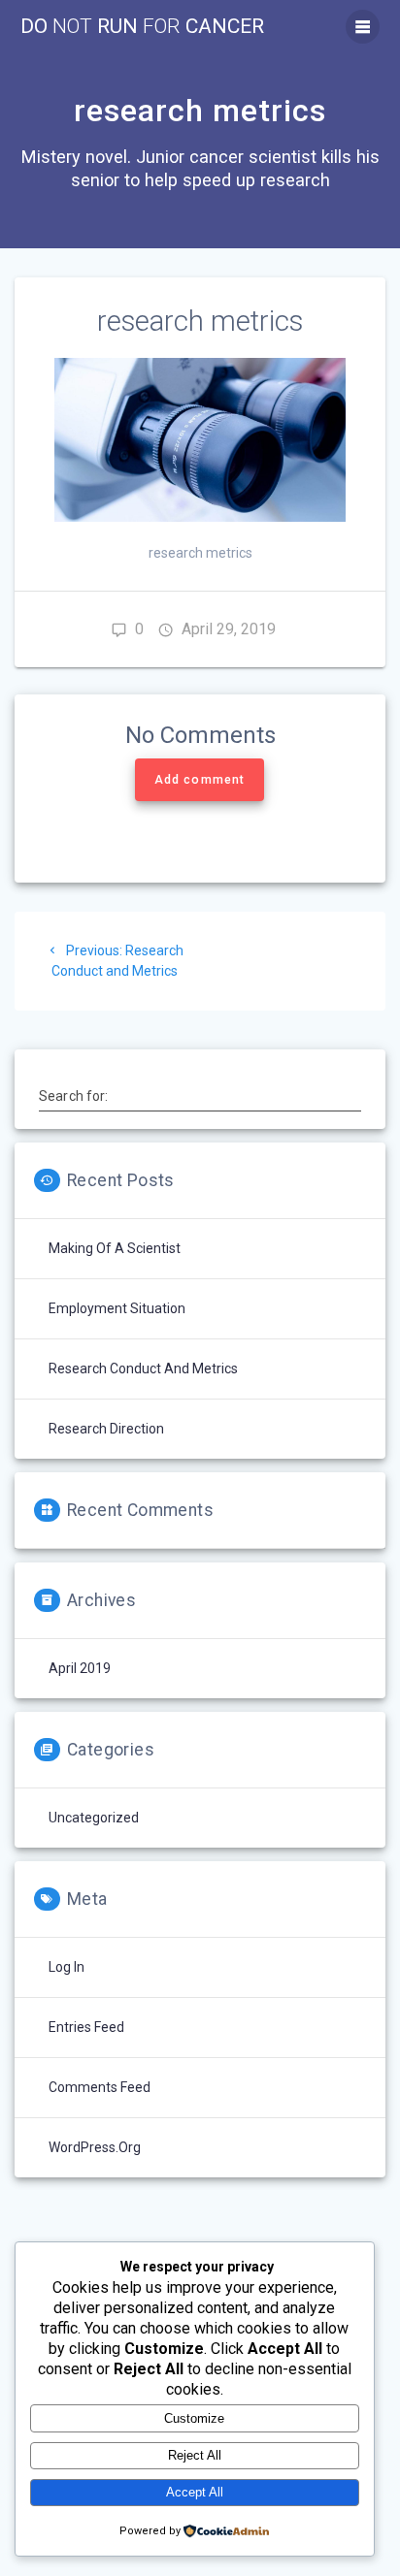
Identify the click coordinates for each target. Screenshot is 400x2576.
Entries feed (86, 2027)
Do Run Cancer (142, 27)
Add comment (200, 780)
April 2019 (80, 1668)
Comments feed (100, 2087)
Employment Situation (117, 1308)
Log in (67, 1967)
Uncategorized (94, 1818)
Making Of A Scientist (115, 1248)
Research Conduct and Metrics (143, 1368)
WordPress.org (95, 2147)
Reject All (195, 2455)
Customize (194, 2418)
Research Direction (106, 1429)
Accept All (195, 2492)
